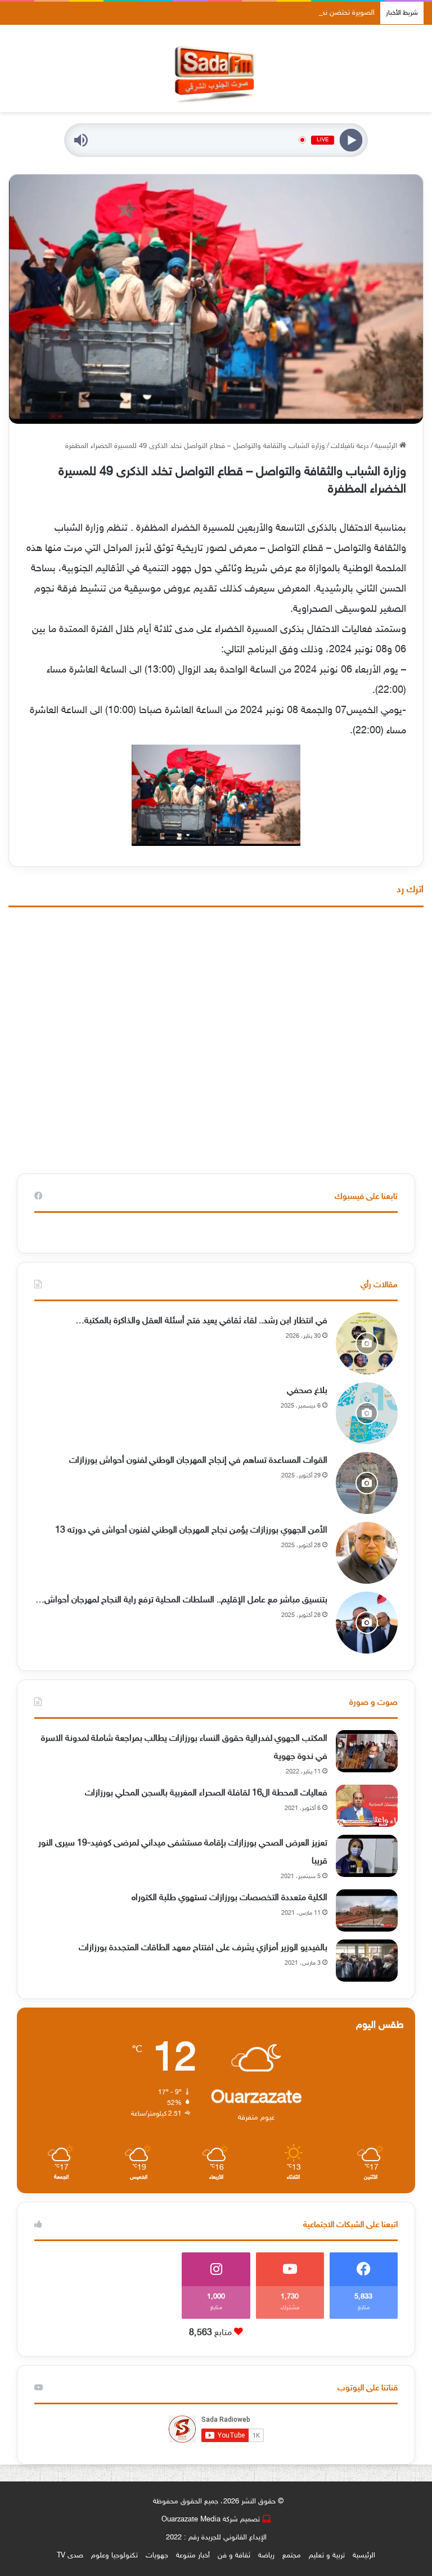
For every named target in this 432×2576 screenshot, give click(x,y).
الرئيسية (387, 446)
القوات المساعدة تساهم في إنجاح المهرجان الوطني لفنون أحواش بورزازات (198, 1461)
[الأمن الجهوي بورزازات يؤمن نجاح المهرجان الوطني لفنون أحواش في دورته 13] (367, 1553)
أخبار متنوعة (193, 2556)
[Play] (351, 140)
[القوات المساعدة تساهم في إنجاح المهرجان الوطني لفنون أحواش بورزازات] (367, 1483)
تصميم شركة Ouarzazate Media (211, 2520)
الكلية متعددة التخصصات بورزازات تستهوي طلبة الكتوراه (229, 1898)
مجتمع (292, 2556)
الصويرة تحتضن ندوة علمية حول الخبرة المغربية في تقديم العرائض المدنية (269, 13)
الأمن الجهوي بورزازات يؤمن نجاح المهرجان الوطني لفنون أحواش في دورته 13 (191, 1531)
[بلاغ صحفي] (367, 1413)
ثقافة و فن (234, 2556)
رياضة (266, 2556)
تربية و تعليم (327, 2556)
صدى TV (70, 2556)
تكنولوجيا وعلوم (114, 2556)
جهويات (157, 2556)
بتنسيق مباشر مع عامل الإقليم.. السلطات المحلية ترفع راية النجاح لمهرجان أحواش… (181, 1600)
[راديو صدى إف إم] (216, 68)
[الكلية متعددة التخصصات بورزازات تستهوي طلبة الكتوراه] (367, 1910)
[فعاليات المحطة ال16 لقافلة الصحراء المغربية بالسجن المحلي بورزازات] (367, 1806)
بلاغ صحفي (307, 1391)
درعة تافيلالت (350, 446)
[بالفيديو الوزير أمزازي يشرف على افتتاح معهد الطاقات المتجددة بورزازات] (367, 1961)
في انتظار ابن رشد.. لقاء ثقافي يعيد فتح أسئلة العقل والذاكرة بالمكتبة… (201, 1321)
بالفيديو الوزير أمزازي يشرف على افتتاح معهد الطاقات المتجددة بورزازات (203, 1948)
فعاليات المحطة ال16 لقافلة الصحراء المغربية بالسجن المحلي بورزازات (206, 1793)
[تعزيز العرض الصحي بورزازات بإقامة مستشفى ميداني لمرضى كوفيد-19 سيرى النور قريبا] (367, 1856)
